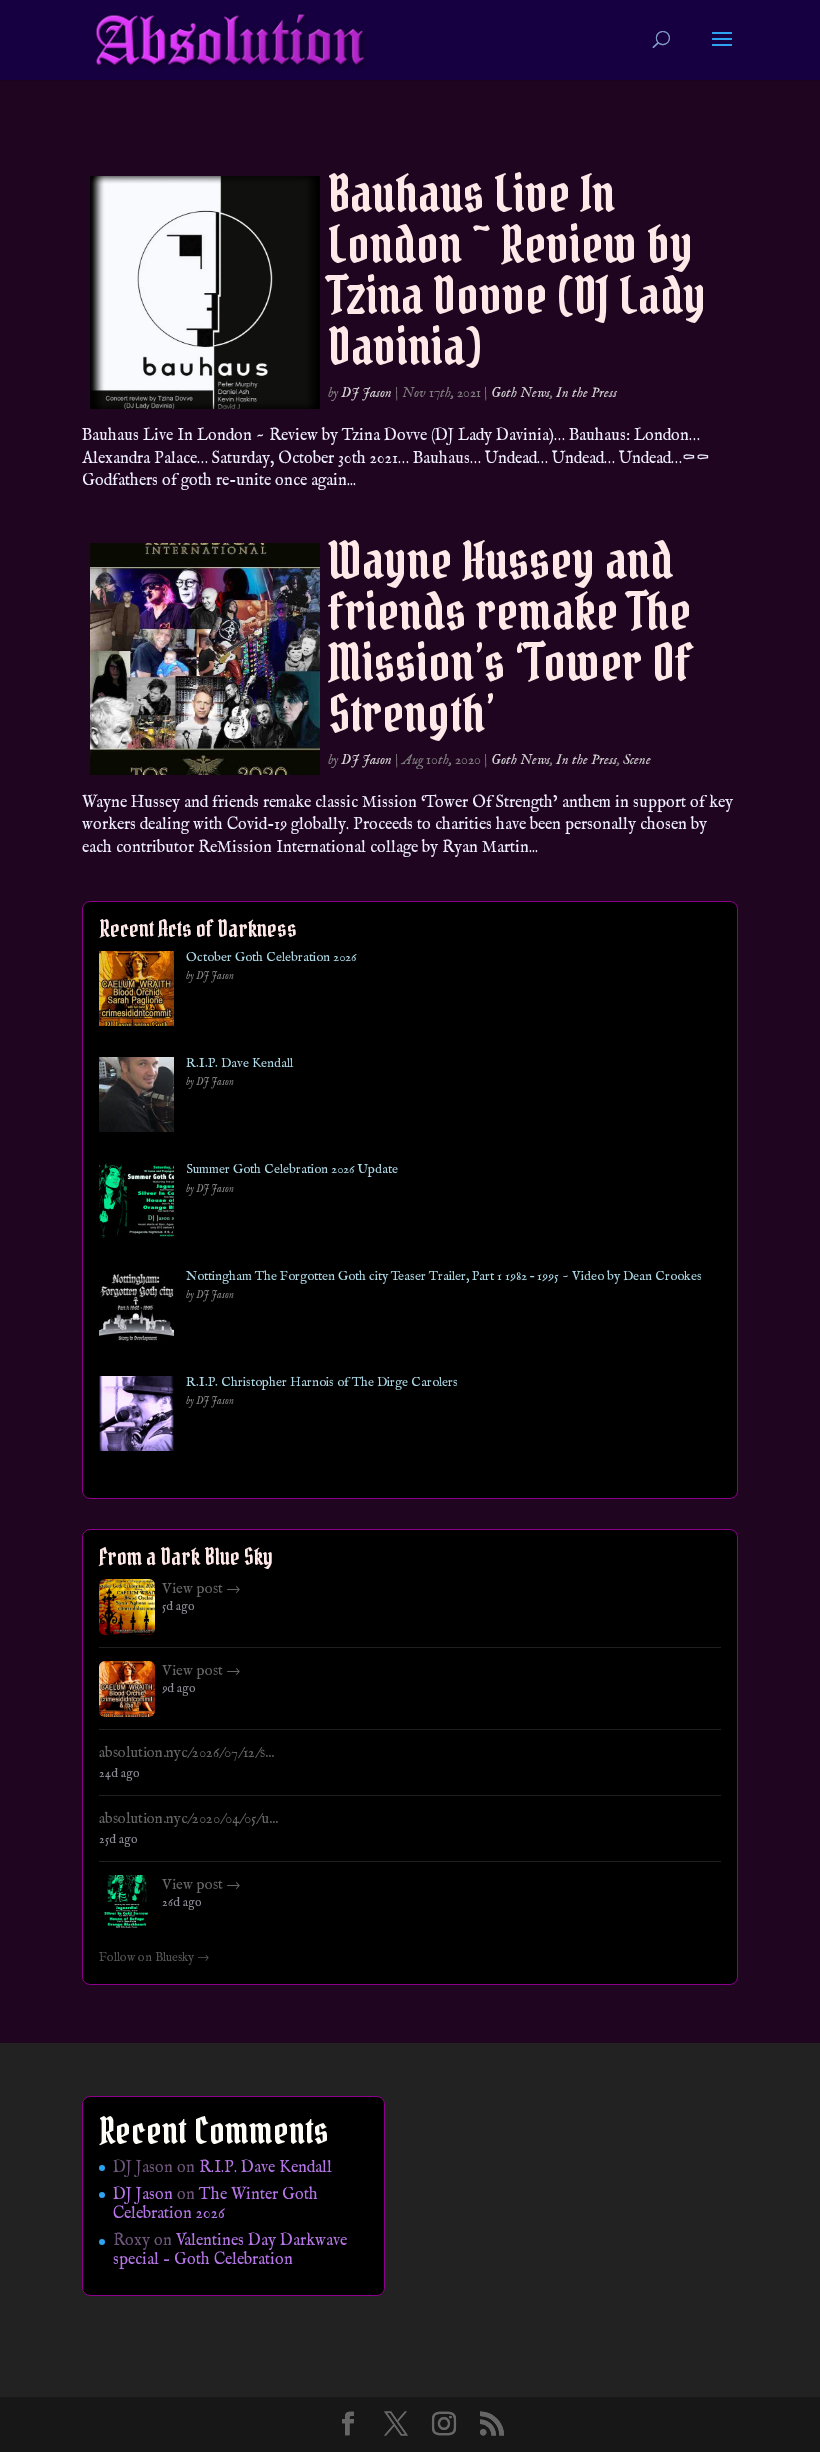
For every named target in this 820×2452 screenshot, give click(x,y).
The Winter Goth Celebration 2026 (215, 2204)
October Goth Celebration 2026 (271, 958)
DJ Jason (366, 393)
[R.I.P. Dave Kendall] (136, 1098)
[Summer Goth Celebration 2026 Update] (136, 1204)
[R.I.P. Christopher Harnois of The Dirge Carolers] (136, 1417)
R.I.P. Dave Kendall (239, 1064)
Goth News (520, 393)
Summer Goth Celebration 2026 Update (292, 1170)
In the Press (586, 393)
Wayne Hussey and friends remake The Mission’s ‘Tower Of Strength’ (510, 637)
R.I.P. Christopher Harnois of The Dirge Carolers (322, 1383)
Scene (637, 760)
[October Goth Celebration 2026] (136, 992)
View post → (201, 1589)
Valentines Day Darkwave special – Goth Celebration (230, 2250)
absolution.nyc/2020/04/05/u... (188, 1819)
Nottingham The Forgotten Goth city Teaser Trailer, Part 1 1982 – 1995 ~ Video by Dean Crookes (444, 1277)
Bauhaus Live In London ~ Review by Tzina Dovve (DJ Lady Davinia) (517, 270)
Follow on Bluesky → (154, 1958)
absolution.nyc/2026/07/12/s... (186, 1753)
